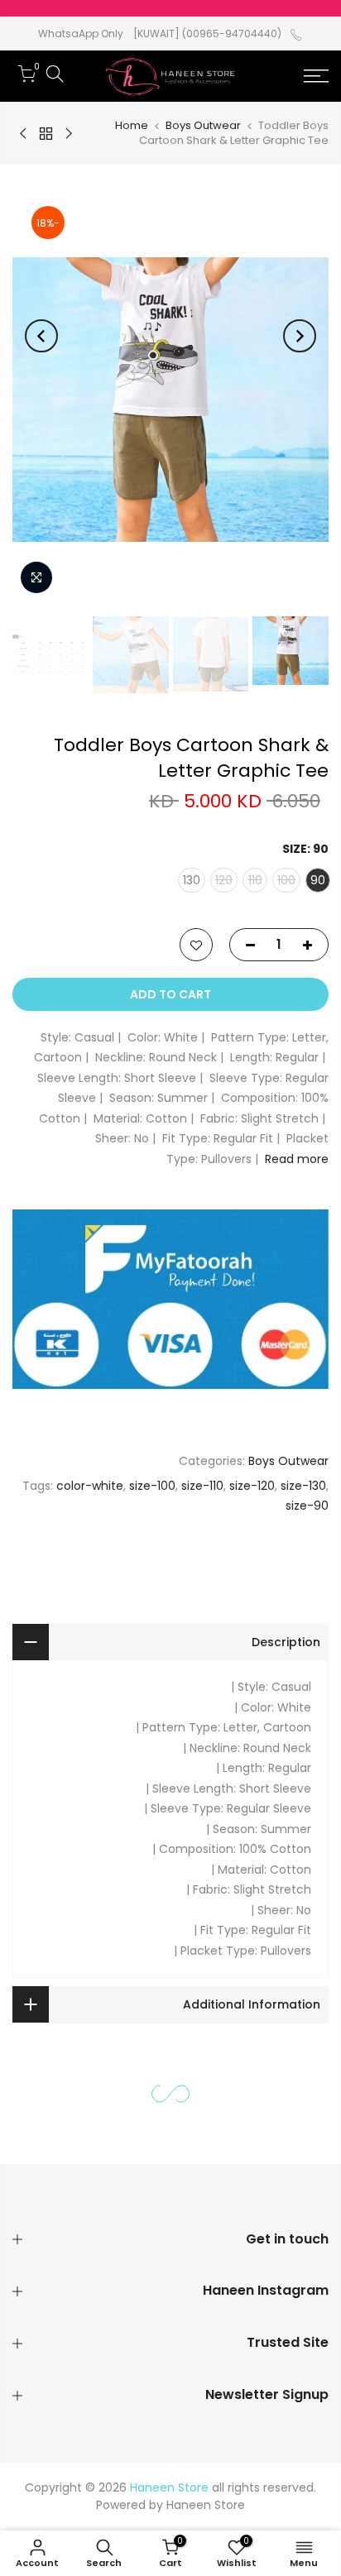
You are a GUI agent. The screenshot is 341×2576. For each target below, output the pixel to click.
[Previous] (300, 336)
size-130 (303, 1486)
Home (132, 125)
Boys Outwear (203, 125)
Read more (297, 1159)
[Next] (41, 336)
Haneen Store (206, 2505)
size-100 (152, 1486)
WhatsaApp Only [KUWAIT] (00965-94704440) (160, 34)
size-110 (202, 1486)
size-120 (252, 1486)
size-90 (307, 1506)
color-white (90, 1486)
